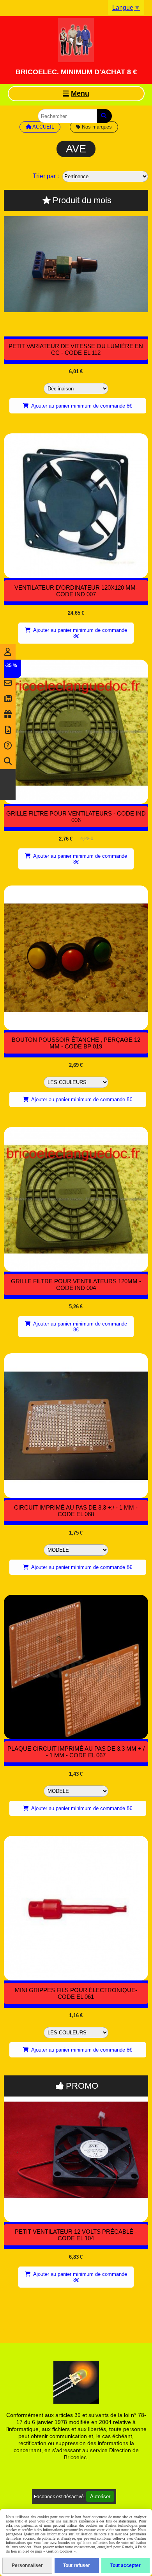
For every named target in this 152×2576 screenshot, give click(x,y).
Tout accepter (125, 2565)
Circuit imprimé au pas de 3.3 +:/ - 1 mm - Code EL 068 (76, 1511)
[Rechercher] (104, 116)
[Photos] (8, 730)
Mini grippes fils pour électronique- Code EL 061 (76, 1993)
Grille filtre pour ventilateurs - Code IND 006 (76, 817)
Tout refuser (77, 2565)
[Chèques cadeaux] (8, 714)
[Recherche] (8, 761)
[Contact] (8, 683)
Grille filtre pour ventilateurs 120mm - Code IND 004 (76, 1284)
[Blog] (8, 699)
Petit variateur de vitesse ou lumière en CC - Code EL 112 (76, 349)
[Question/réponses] (8, 746)
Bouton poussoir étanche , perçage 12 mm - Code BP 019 (76, 1043)
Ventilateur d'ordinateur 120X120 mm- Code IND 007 (76, 591)
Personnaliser (27, 2565)
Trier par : (46, 176)
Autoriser (100, 2496)
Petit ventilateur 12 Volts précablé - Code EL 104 (76, 2235)
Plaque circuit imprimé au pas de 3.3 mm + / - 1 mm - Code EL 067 (76, 1752)
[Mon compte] (8, 652)
